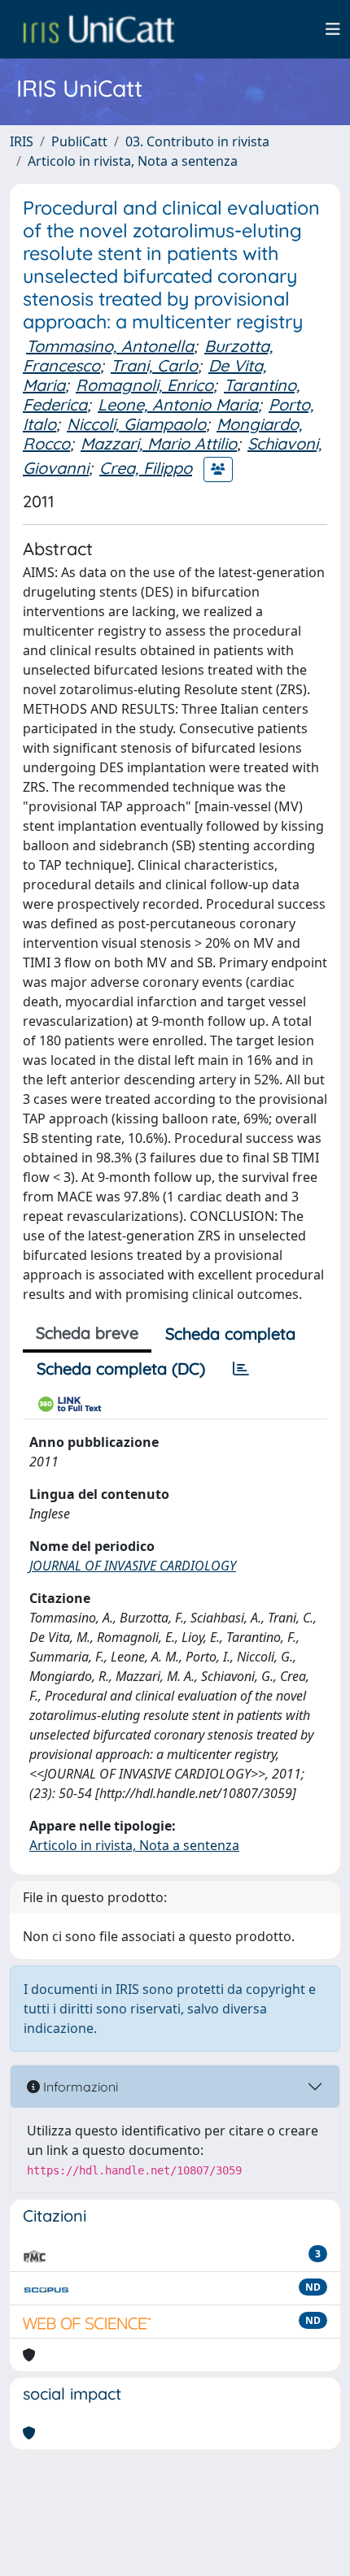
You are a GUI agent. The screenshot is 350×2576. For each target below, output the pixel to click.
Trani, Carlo (154, 365)
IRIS (22, 141)
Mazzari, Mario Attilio (159, 443)
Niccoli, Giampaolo (136, 424)
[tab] (241, 1369)
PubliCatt (79, 141)
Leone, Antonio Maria (178, 404)
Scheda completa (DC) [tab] (121, 1368)
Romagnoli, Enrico (144, 385)
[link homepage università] (98, 29)
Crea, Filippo (146, 468)
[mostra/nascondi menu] (333, 29)
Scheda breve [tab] (87, 1333)
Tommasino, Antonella (110, 346)
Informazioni (79, 2087)
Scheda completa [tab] (230, 1334)
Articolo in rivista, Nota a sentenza (133, 161)
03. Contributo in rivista (197, 141)
